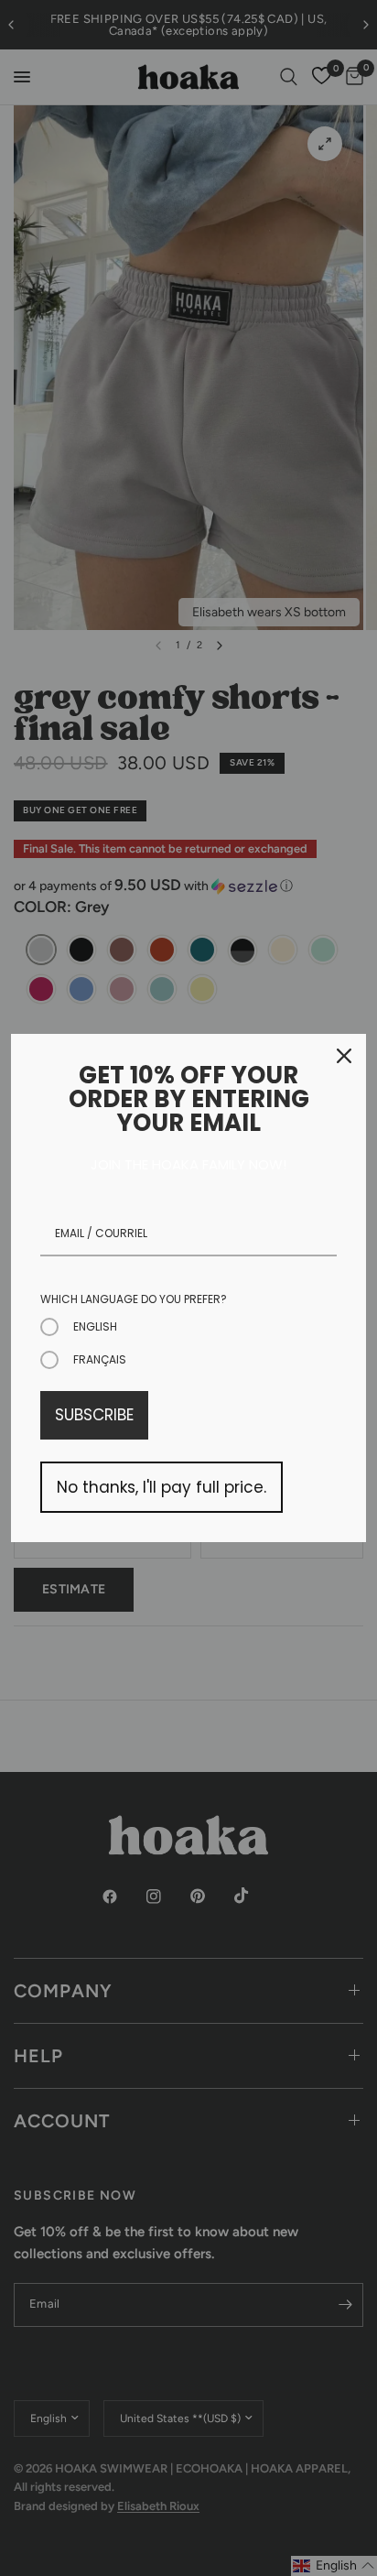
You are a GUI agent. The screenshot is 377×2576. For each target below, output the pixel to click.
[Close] (344, 1056)
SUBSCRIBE (94, 1415)
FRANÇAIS (100, 1359)
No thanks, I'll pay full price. (162, 1487)
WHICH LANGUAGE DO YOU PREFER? (134, 1299)
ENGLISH (95, 1326)
